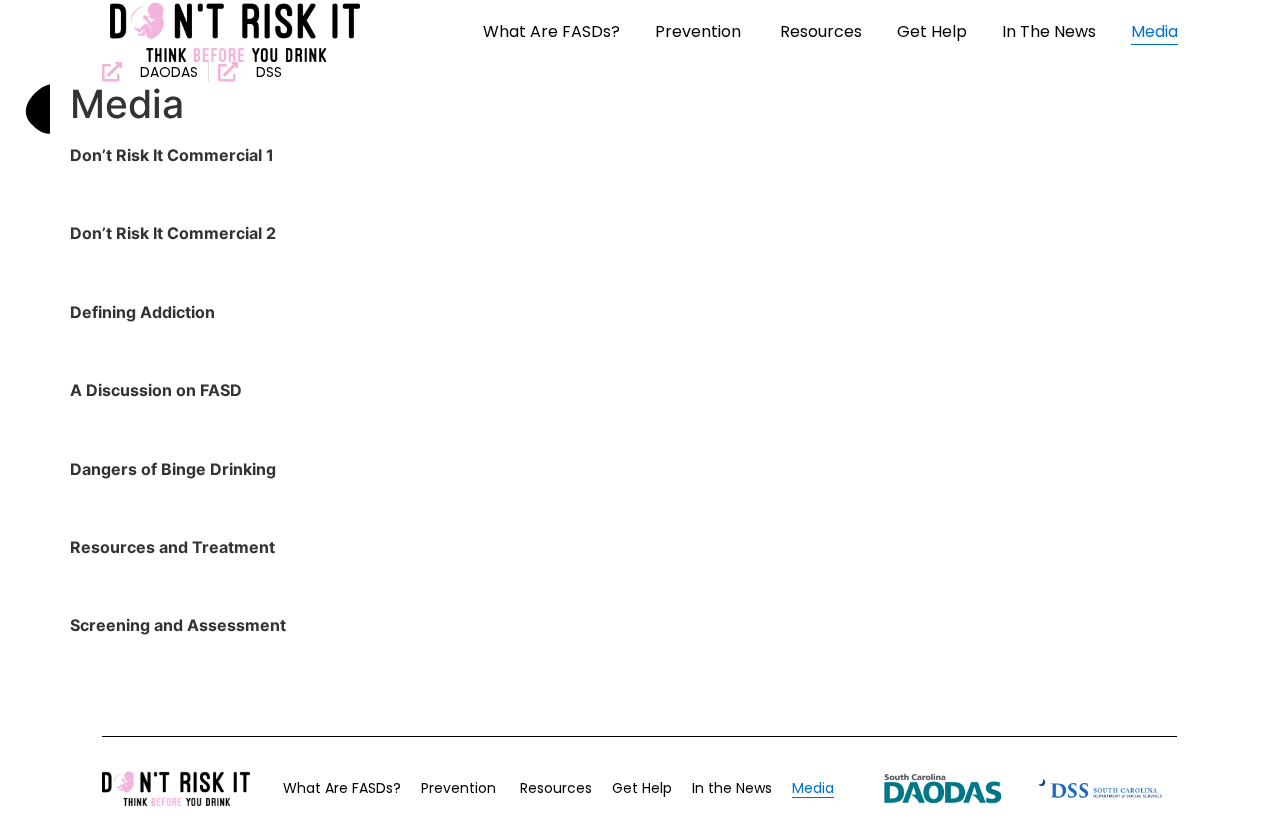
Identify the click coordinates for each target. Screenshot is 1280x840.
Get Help (932, 31)
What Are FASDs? (551, 31)
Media (1154, 31)
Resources (821, 31)
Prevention (700, 31)
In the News (1049, 31)
